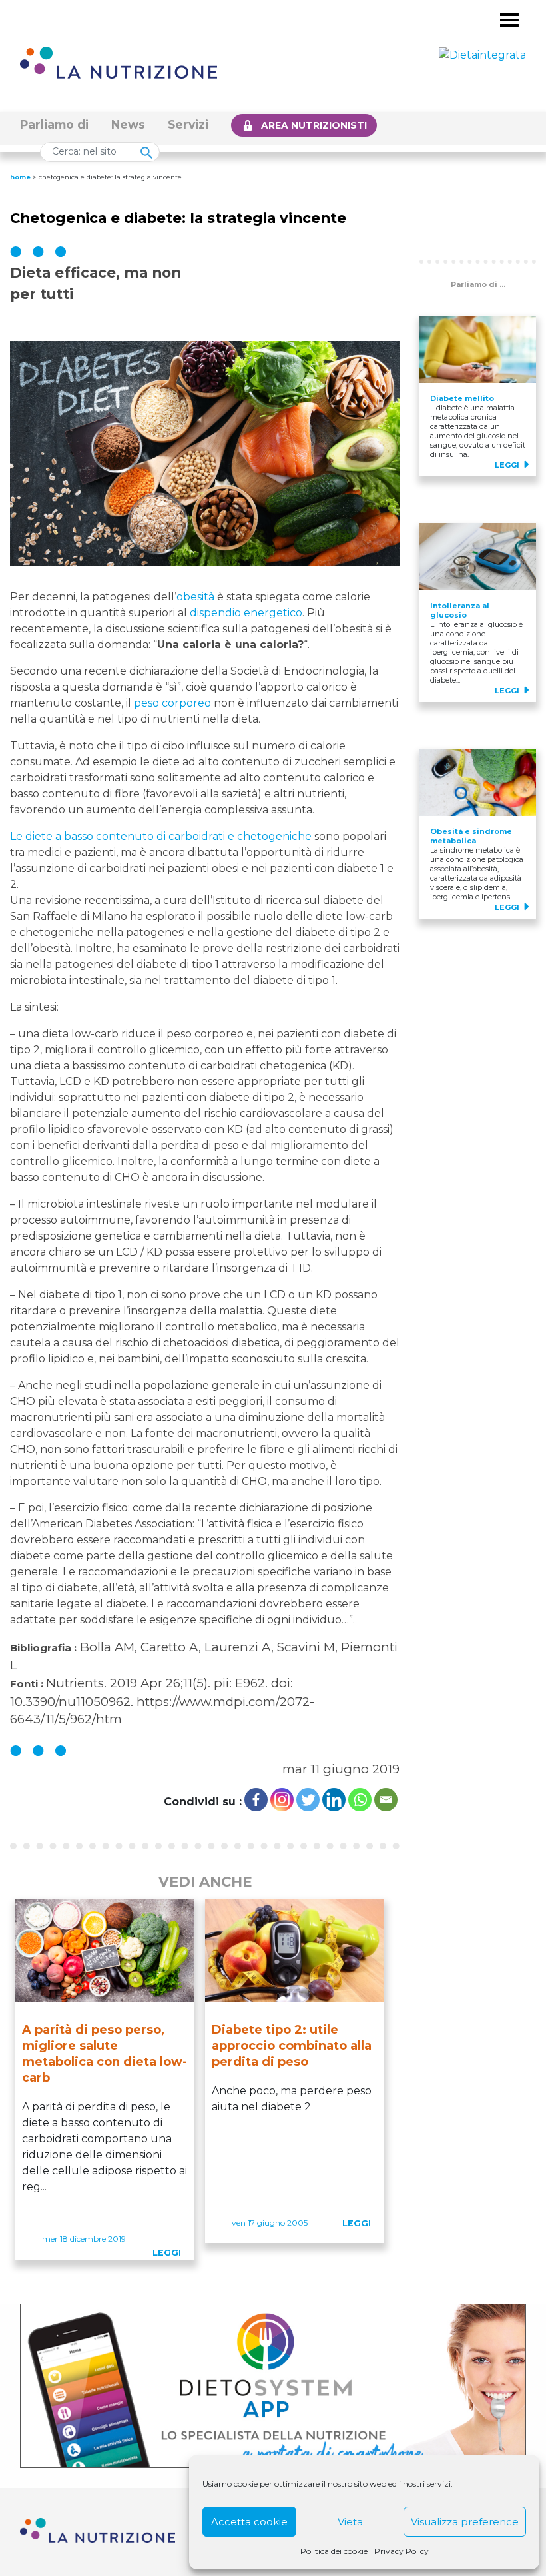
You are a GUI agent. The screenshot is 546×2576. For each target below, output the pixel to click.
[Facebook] (256, 1800)
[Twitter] (308, 1800)
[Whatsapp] (360, 1800)
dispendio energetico (246, 613)
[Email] (386, 1800)
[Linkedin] (334, 1800)
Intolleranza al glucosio (460, 610)
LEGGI (167, 2253)
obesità (195, 597)
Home (20, 177)
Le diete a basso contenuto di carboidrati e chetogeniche (161, 836)
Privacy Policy (402, 2551)
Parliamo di (54, 124)
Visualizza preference (465, 2522)
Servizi (188, 124)
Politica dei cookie (334, 2551)
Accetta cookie (249, 2522)
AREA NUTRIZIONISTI (314, 125)
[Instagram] (282, 1800)
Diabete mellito (462, 398)
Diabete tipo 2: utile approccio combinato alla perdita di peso (292, 2046)
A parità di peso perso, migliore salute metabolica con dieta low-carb (105, 2054)
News (128, 124)
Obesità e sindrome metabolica (471, 836)
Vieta (350, 2522)
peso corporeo (172, 703)
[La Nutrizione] (119, 62)
